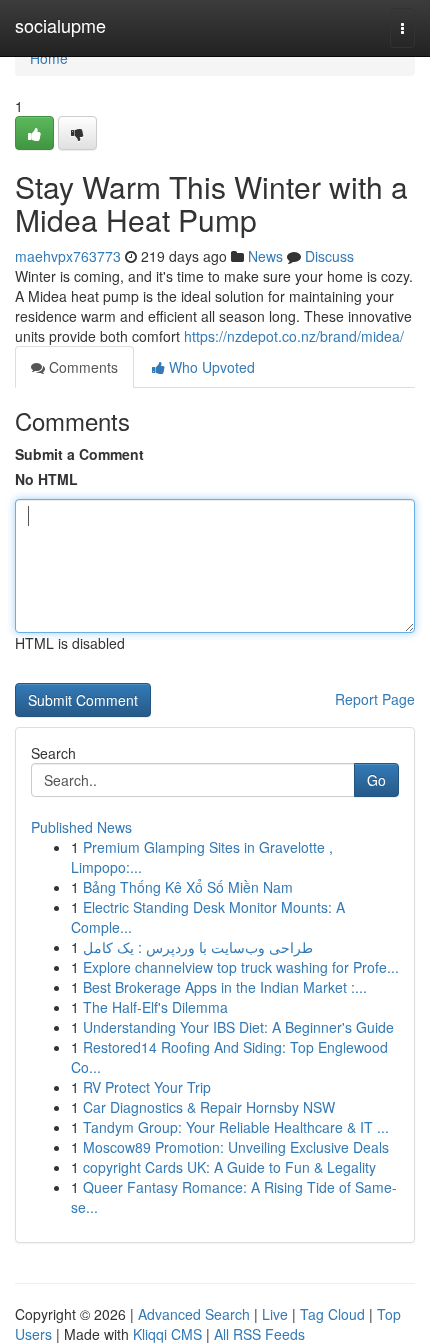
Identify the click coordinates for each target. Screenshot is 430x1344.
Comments (81, 367)
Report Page (375, 699)
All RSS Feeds (259, 1334)
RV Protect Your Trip (147, 1087)
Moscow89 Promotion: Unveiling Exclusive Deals (236, 1147)
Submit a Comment (79, 454)
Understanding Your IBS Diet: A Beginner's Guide (238, 1027)
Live (275, 1314)
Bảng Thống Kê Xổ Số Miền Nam (188, 887)
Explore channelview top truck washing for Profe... (241, 967)
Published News (81, 827)
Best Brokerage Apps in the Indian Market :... (225, 987)
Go (376, 780)
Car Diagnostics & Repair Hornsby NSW (209, 1107)
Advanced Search (194, 1314)
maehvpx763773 (68, 256)
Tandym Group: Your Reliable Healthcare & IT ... (236, 1127)
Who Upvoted (210, 367)
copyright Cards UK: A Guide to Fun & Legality (229, 1167)
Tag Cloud (332, 1314)
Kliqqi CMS (167, 1334)
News (265, 256)
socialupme (60, 25)
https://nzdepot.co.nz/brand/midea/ (294, 336)
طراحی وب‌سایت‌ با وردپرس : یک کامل (198, 947)
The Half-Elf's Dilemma (155, 1007)
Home (49, 58)
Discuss (329, 256)
